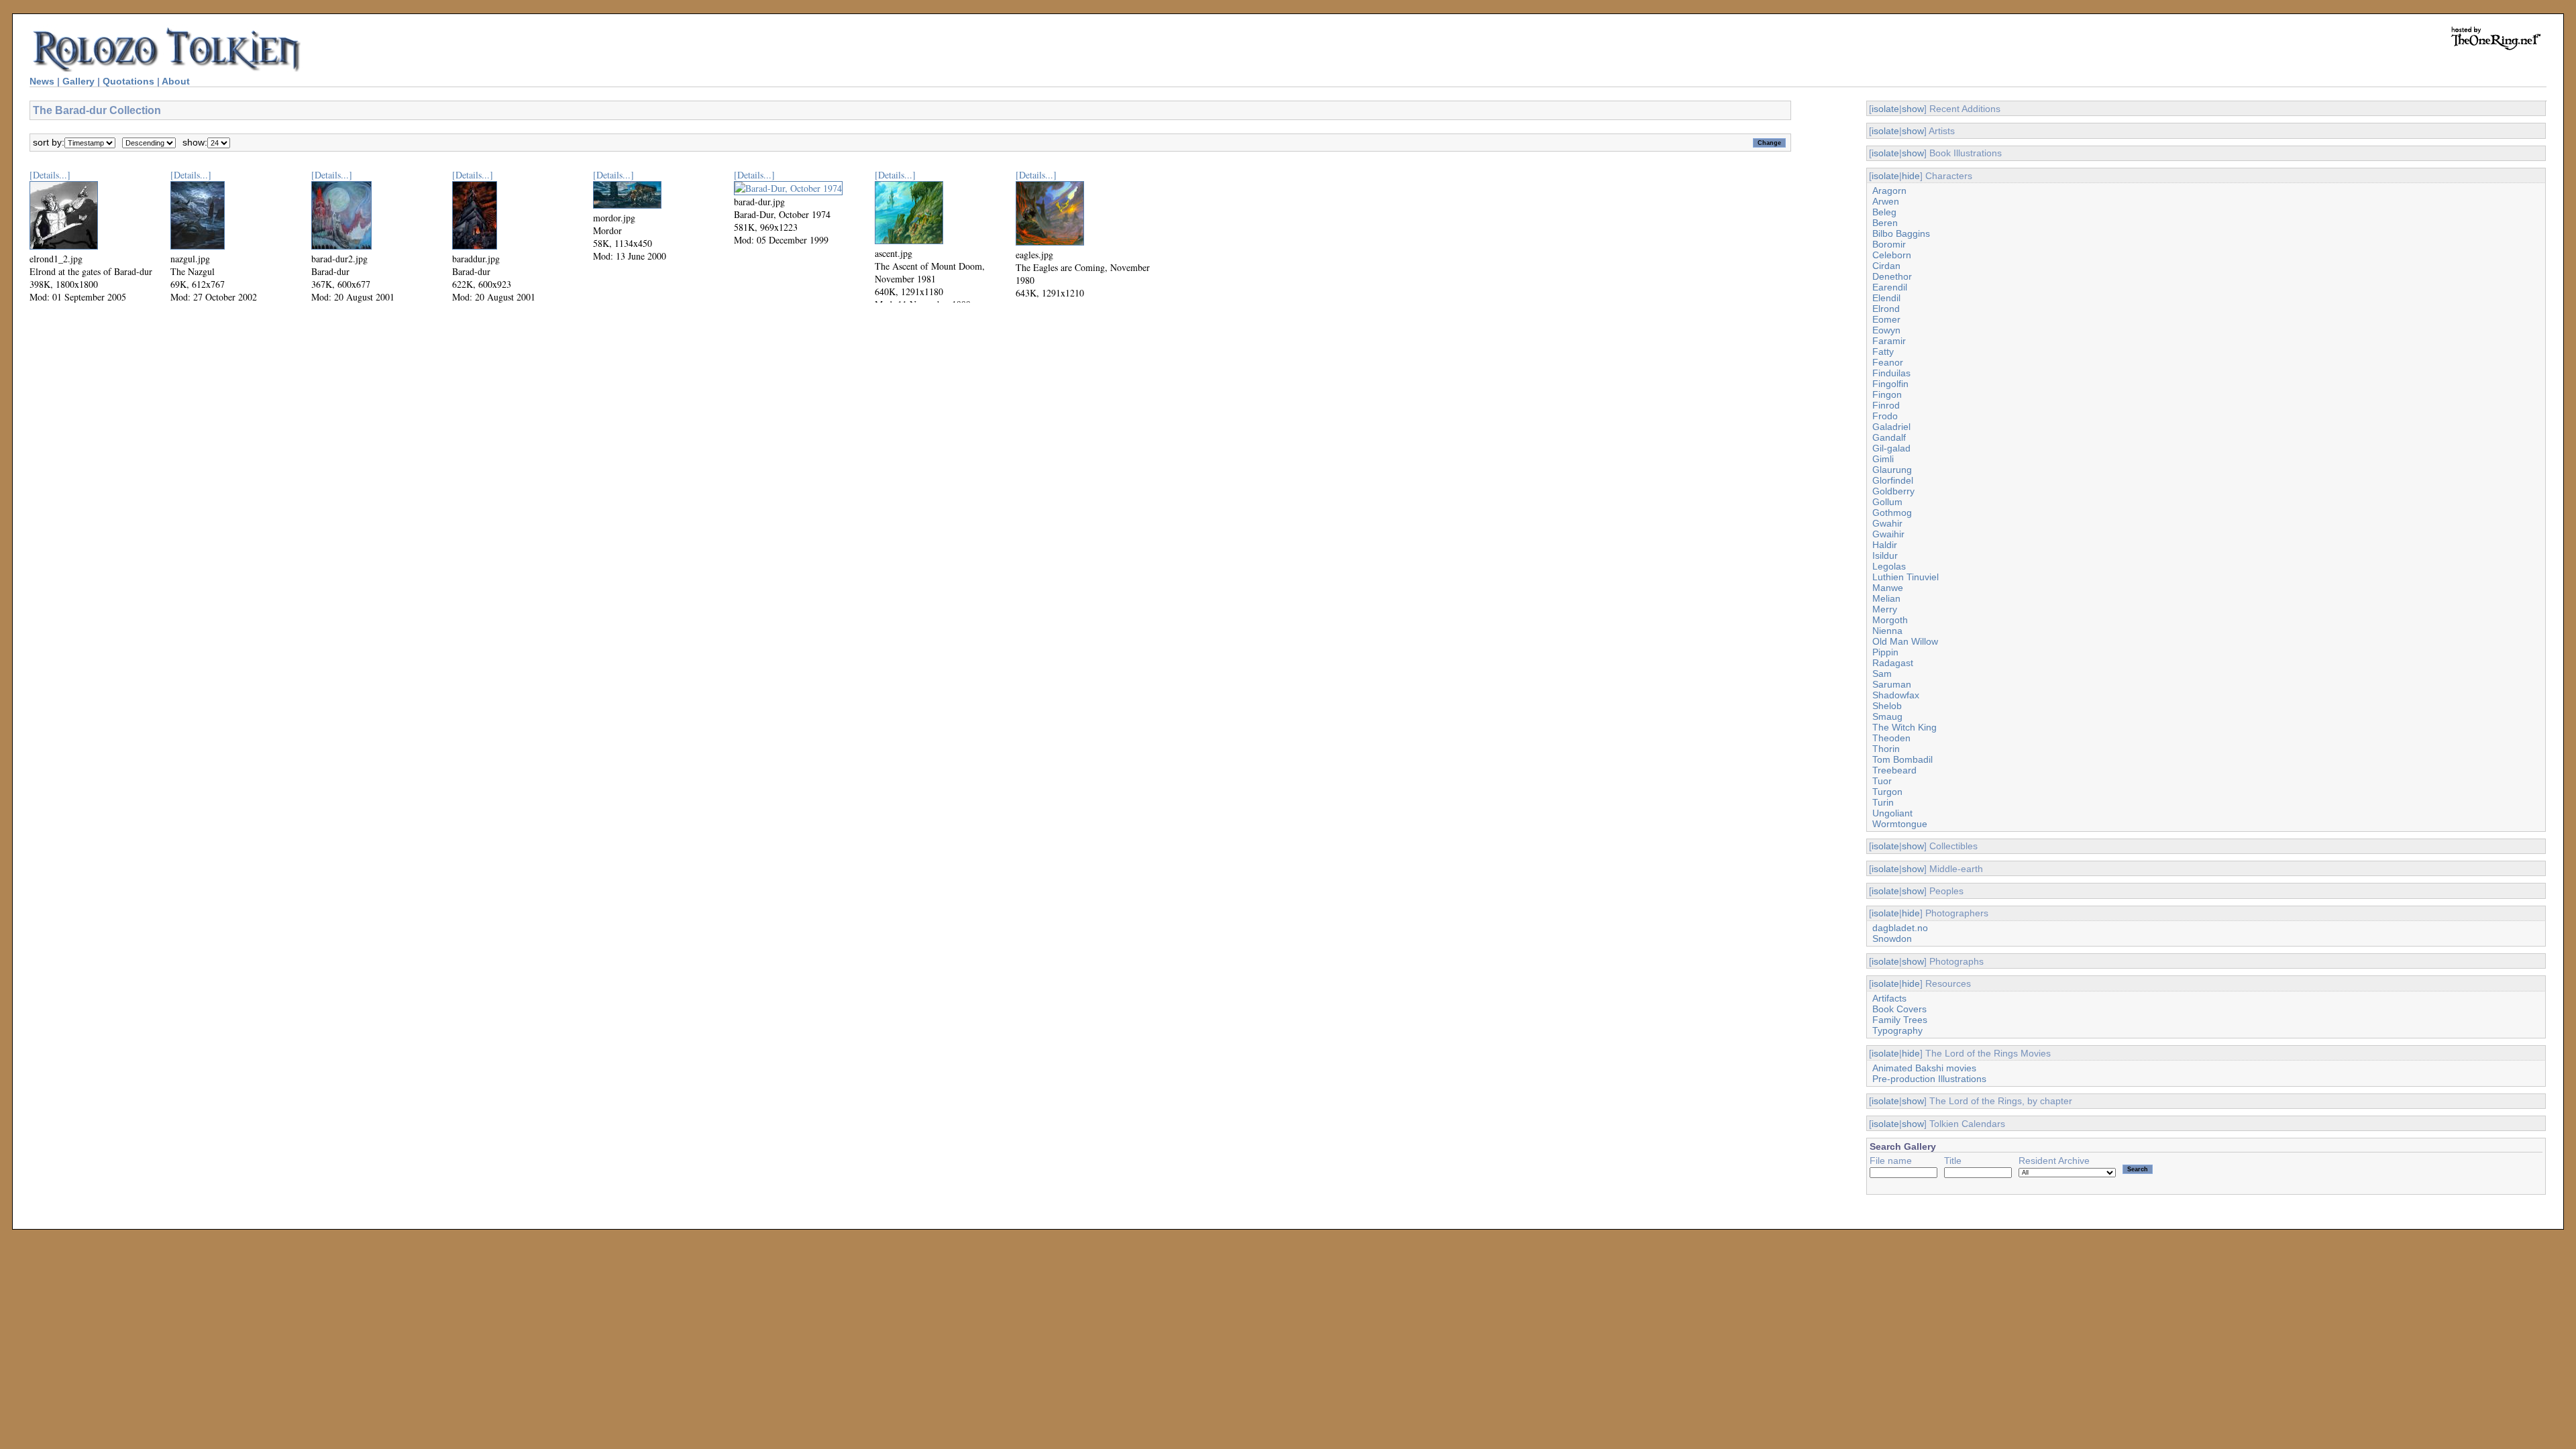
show (1913, 109)
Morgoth (1890, 620)
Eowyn (1886, 330)
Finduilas (1891, 373)
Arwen (1886, 201)
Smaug (1887, 716)
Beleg (1884, 212)
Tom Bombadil (1902, 759)
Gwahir (1887, 523)
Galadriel (1891, 427)
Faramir (1889, 341)
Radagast (1893, 663)
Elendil (1886, 298)
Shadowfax (1896, 695)
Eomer (1886, 319)
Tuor (1882, 781)
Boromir (1889, 244)
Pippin (1885, 652)
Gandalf (1889, 437)
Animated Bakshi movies (1924, 1068)
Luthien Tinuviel (1906, 577)
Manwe (1888, 588)
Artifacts (1889, 998)
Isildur (1885, 555)
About (176, 81)
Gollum (1887, 502)
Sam (1882, 674)
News (42, 81)
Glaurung (1892, 470)
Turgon (1887, 792)
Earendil (1890, 287)
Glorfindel (1893, 480)
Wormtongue (1900, 824)
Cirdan (1886, 266)
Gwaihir (1888, 534)
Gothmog (1892, 513)
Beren (1885, 223)
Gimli (1883, 459)
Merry (1885, 609)
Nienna (1887, 631)
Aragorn (1889, 191)
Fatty (1883, 352)
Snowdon (1892, 938)
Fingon (1887, 394)
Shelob (1887, 706)
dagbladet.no (1900, 928)
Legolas (1889, 566)
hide (1911, 176)
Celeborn (1892, 255)
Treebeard (1894, 770)
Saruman (1892, 684)
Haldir (1885, 545)
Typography (1897, 1030)
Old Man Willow (1905, 641)
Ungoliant (1892, 813)
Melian (1886, 598)
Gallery (78, 81)
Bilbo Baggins (1901, 233)
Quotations (128, 81)
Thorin (1886, 749)
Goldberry (1893, 491)
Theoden (1891, 738)
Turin (1883, 802)
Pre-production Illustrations (1929, 1079)
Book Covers (1899, 1009)
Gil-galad (1891, 448)
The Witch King (1904, 727)
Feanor (1888, 362)
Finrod (1886, 405)
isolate (1885, 109)
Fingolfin (1890, 384)
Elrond (1886, 309)
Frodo (1885, 416)
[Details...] (50, 175)
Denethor (1892, 276)
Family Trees (1900, 1020)
